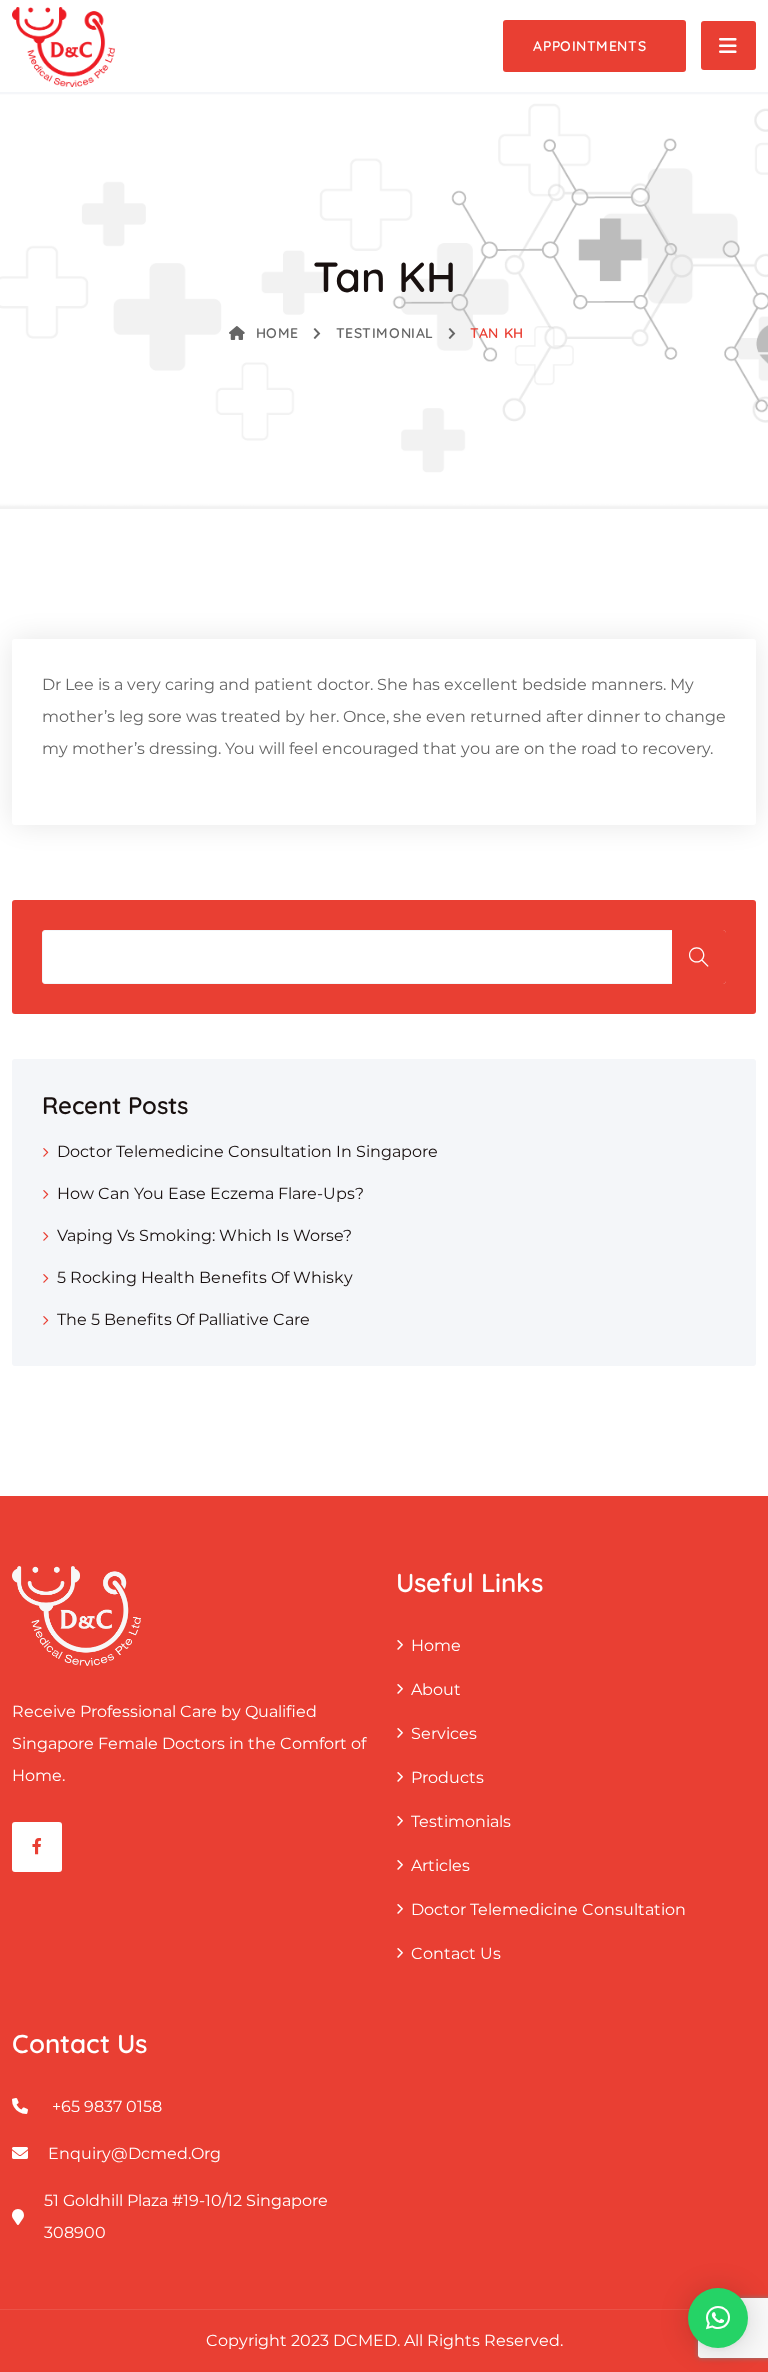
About (436, 1689)
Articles (440, 1865)
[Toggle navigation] (728, 45)
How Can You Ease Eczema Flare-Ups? (210, 1193)
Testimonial (385, 333)
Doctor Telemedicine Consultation (548, 1909)
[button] (718, 2318)
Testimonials (461, 1821)
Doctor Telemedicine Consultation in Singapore (247, 1151)
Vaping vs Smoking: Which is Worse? (204, 1235)
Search (699, 957)
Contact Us (456, 1953)
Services (444, 1733)
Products (447, 1777)
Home (277, 333)
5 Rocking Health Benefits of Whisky (205, 1277)
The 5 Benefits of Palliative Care (183, 1319)
